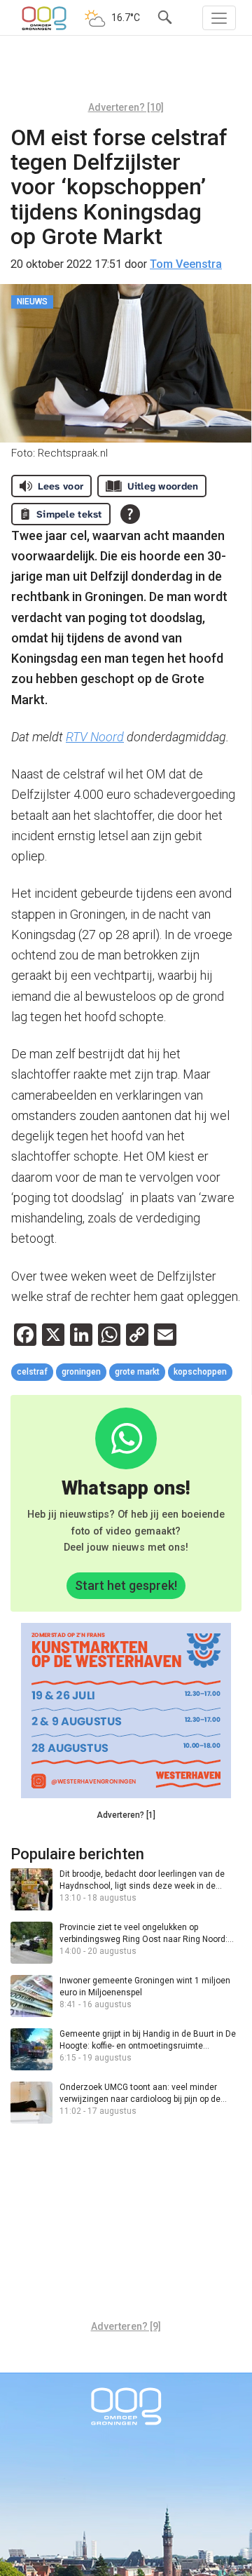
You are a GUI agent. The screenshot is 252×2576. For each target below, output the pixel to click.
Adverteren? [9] (126, 2326)
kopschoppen (200, 1372)
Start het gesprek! (126, 1585)
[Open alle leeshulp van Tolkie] (130, 514)
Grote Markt (137, 1372)
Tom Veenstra (186, 264)
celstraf (32, 1372)
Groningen (81, 1372)
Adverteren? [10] (126, 107)
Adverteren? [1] (126, 1815)
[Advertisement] (126, 74)
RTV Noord (95, 737)
